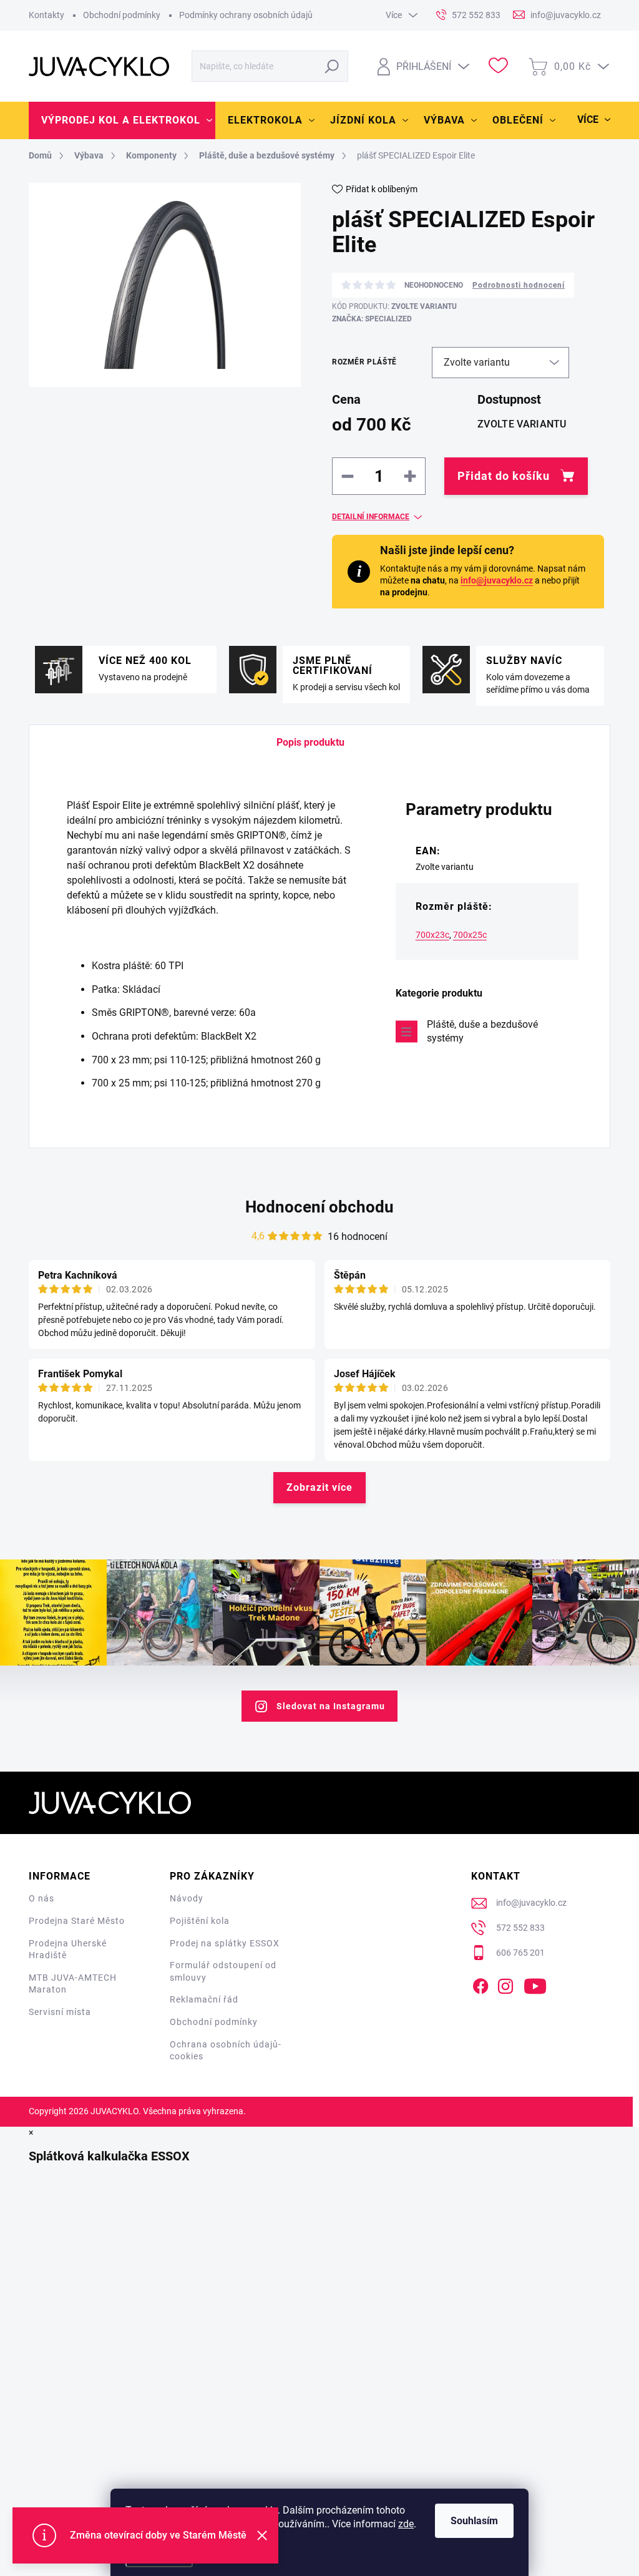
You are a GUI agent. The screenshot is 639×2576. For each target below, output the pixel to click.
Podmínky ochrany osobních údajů (246, 15)
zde (406, 2524)
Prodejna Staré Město (77, 1921)
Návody (187, 1898)
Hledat (332, 66)
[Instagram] (505, 1984)
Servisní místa (60, 2012)
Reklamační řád (204, 1999)
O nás (41, 1898)
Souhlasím (474, 2521)
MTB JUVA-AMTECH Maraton (73, 1984)
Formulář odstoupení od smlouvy (223, 1971)
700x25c (470, 935)
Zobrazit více (319, 1487)
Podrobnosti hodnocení (519, 285)
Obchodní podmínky (122, 15)
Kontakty (46, 15)
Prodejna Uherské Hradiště (68, 1949)
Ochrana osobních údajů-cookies (226, 2051)
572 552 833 (520, 1928)
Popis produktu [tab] (310, 742)
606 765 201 (520, 1953)
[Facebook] (480, 1984)
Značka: (372, 319)
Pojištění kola (200, 1921)
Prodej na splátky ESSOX (225, 1943)
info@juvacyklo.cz (497, 580)
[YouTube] (535, 1984)
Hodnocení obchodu (319, 1207)
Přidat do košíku (504, 476)
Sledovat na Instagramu (331, 1706)
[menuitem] (122, 120)
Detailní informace (371, 517)
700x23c (432, 935)
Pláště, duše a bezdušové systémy (482, 1031)
